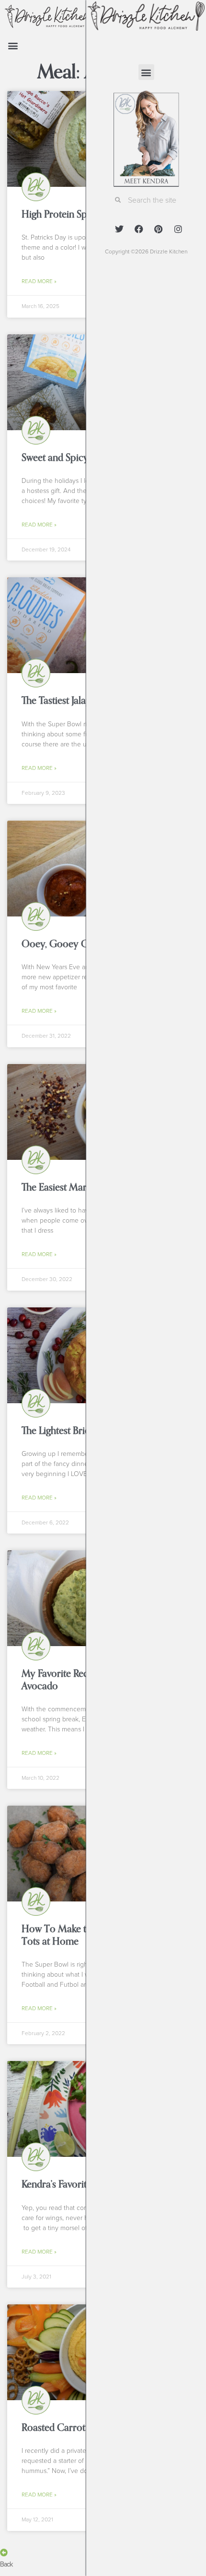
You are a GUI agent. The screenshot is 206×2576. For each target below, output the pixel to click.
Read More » (39, 281)
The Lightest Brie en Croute (78, 1431)
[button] (13, 46)
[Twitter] (119, 229)
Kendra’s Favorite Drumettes (80, 2184)
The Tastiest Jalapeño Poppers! (84, 700)
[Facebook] (139, 229)
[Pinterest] (159, 229)
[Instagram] (178, 229)
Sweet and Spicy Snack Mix (78, 458)
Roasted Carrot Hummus (74, 2427)
